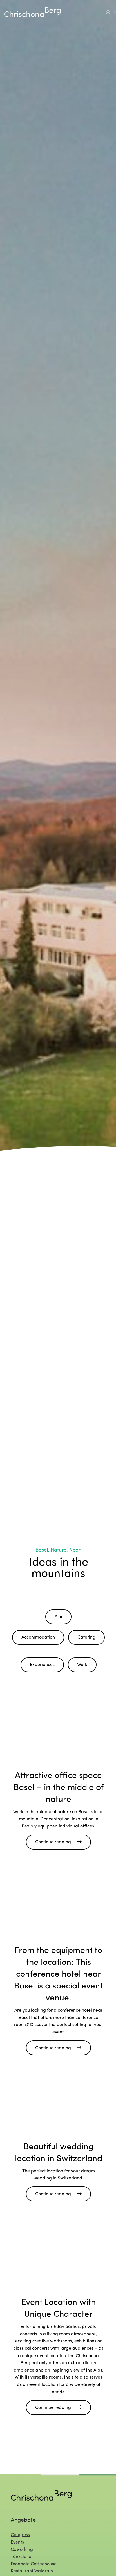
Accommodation (38, 1637)
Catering (86, 1637)
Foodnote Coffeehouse (34, 2564)
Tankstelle (21, 2557)
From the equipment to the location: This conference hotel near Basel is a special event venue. (58, 1975)
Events (17, 2542)
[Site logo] (32, 12)
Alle (58, 1617)
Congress (20, 2535)
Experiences (42, 1665)
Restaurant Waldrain (32, 2571)
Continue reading (53, 1842)
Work (82, 1665)
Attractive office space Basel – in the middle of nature (59, 1788)
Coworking (22, 2549)
